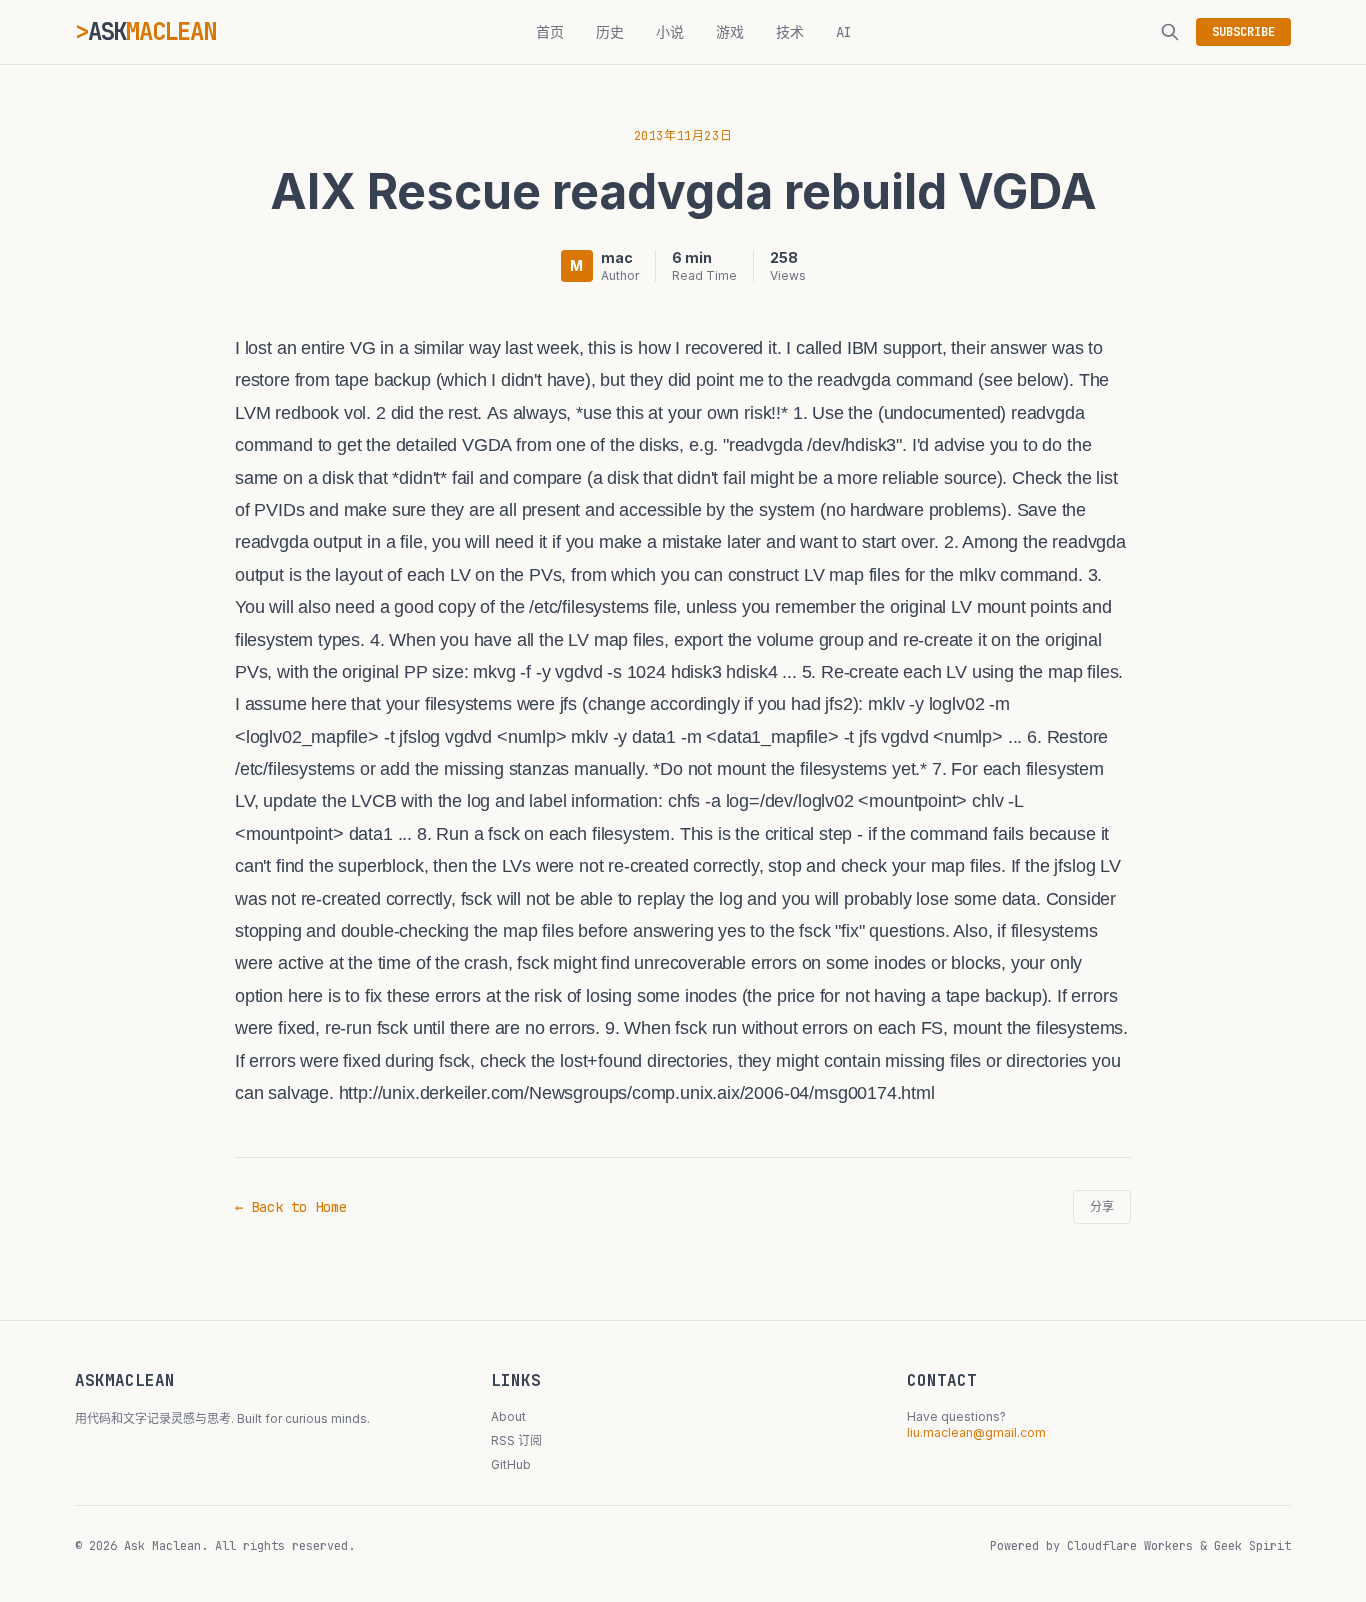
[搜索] (1170, 32)
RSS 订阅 (516, 1440)
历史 (610, 32)
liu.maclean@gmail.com (976, 1432)
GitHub (511, 1464)
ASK (152, 31)
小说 (670, 32)
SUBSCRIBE (1243, 32)
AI (844, 32)
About (508, 1416)
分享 (1102, 1207)
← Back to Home (291, 1207)
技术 (790, 32)
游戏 (730, 32)
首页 (550, 32)
